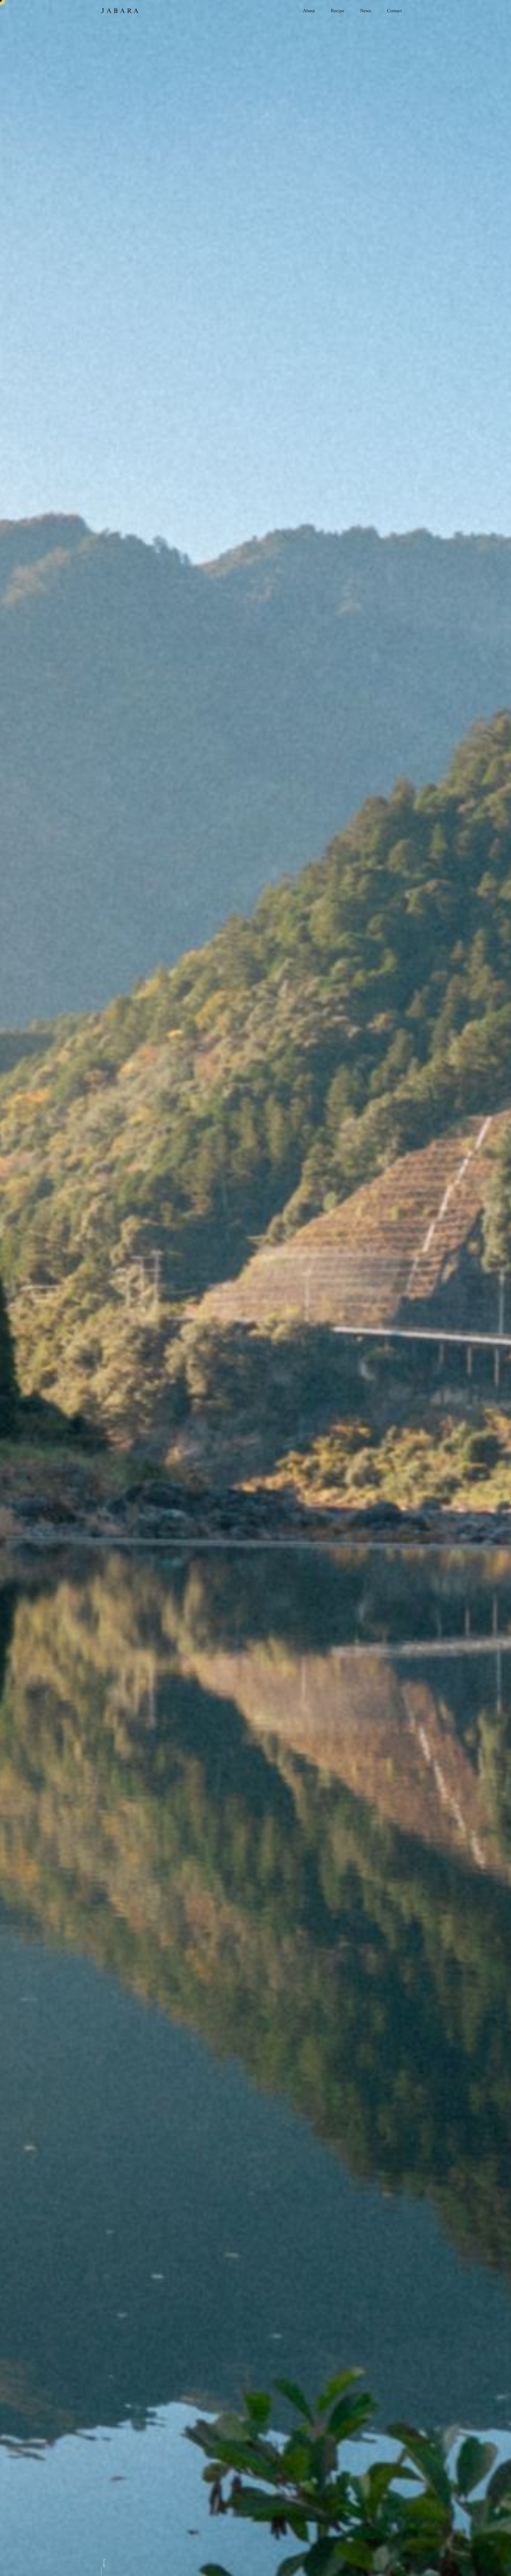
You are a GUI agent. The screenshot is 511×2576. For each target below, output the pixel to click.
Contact (394, 11)
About (309, 11)
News (366, 11)
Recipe (337, 11)
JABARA (120, 11)
